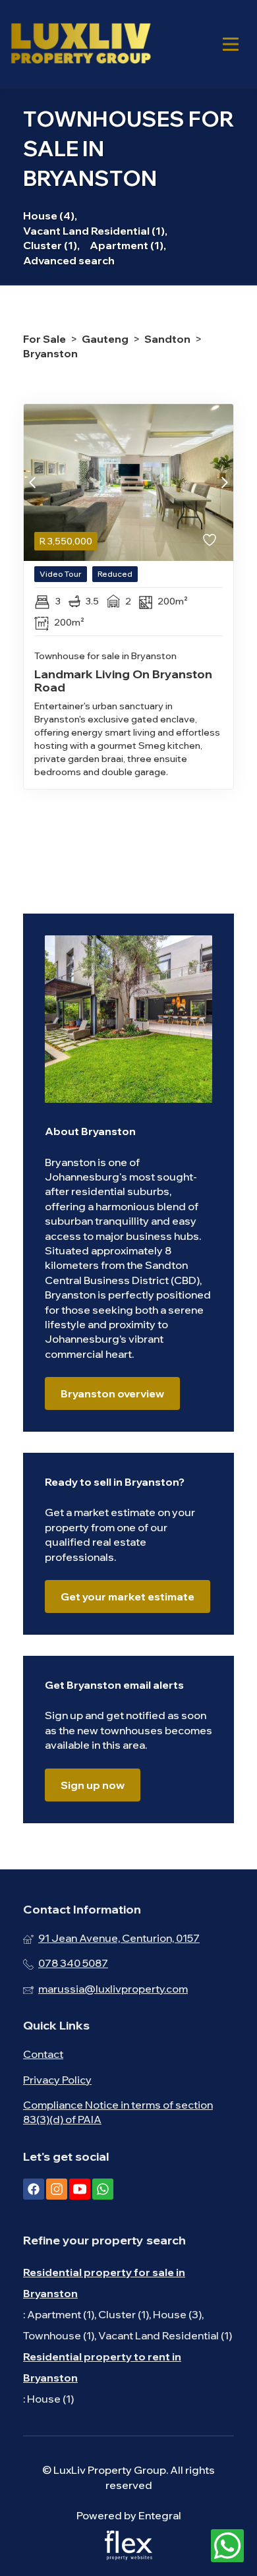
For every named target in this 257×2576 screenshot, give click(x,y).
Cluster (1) (124, 2314)
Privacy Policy (57, 2080)
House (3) (177, 2314)
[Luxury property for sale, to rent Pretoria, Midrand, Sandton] (80, 44)
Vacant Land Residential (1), (95, 231)
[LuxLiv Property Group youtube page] (80, 2189)
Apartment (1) (61, 2314)
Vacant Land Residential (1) (165, 2335)
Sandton (167, 339)
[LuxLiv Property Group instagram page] (57, 2189)
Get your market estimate (128, 1596)
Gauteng (105, 339)
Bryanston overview (112, 1393)
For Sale (44, 339)
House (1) (50, 2399)
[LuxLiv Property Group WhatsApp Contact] (227, 2546)
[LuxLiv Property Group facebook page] (34, 2189)
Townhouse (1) (59, 2335)
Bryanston (50, 353)
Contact (43, 2054)
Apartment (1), (128, 245)
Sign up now (93, 1785)
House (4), (50, 216)
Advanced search (69, 260)
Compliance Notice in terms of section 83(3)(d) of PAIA (118, 2112)
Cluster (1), (51, 245)
